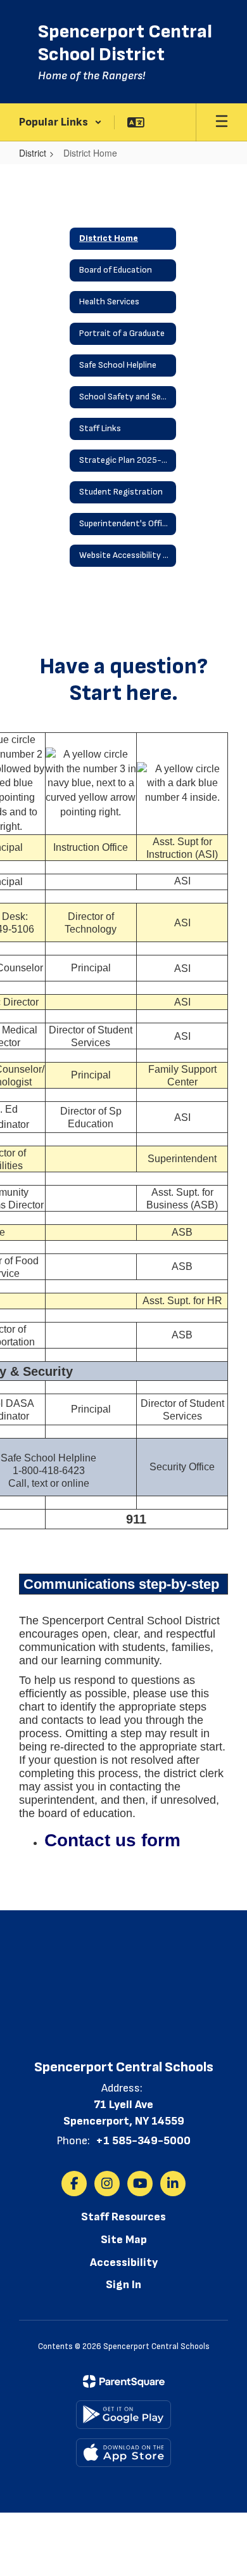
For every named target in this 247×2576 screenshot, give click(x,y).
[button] (60, 122)
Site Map (124, 2240)
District (33, 153)
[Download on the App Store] (123, 2453)
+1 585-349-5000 (143, 2141)
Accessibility (124, 2262)
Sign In (123, 2285)
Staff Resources (123, 2217)
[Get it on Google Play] (123, 2415)
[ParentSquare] (124, 2381)
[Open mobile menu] (222, 122)
